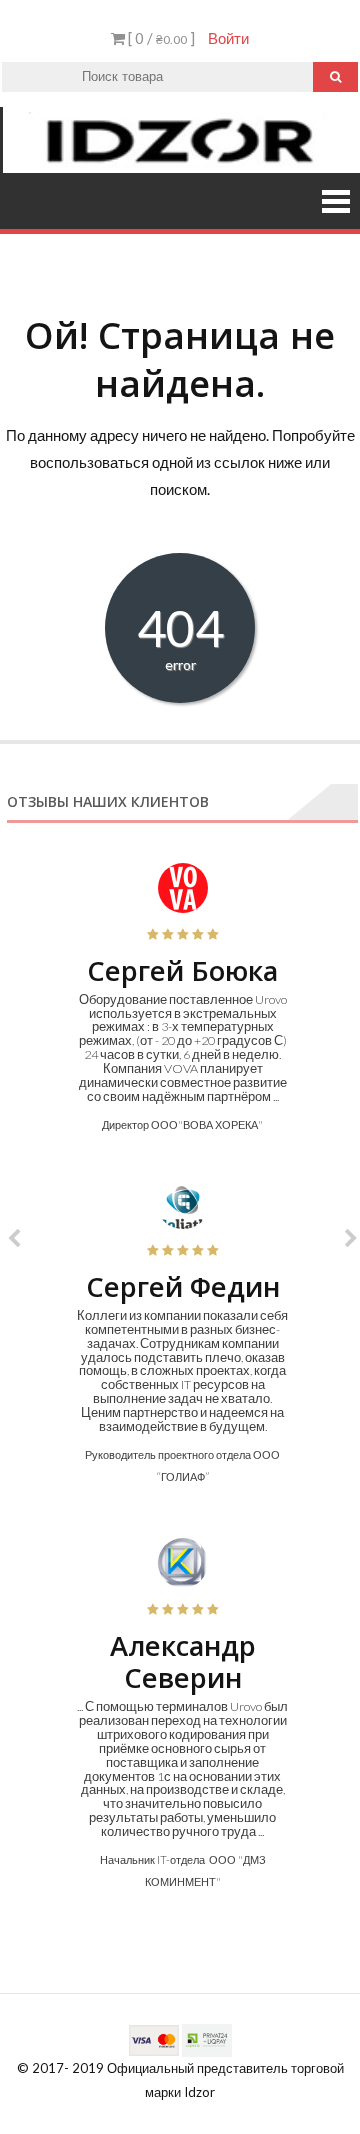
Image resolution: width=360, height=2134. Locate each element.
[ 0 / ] (160, 38)
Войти (228, 38)
